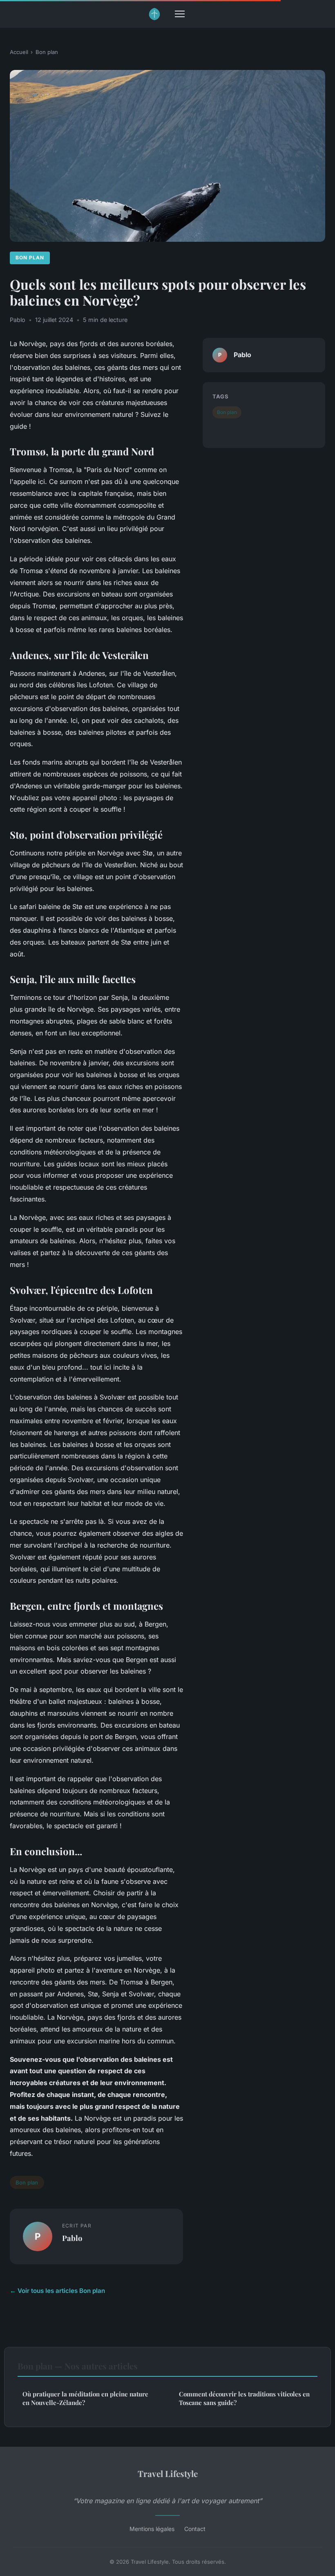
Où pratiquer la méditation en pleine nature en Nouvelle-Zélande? (85, 2398)
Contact (195, 2529)
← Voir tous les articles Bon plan (57, 2291)
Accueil (19, 52)
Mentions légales (152, 2529)
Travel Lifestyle (168, 2473)
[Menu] (180, 14)
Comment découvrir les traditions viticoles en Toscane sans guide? (244, 2398)
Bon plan (47, 52)
